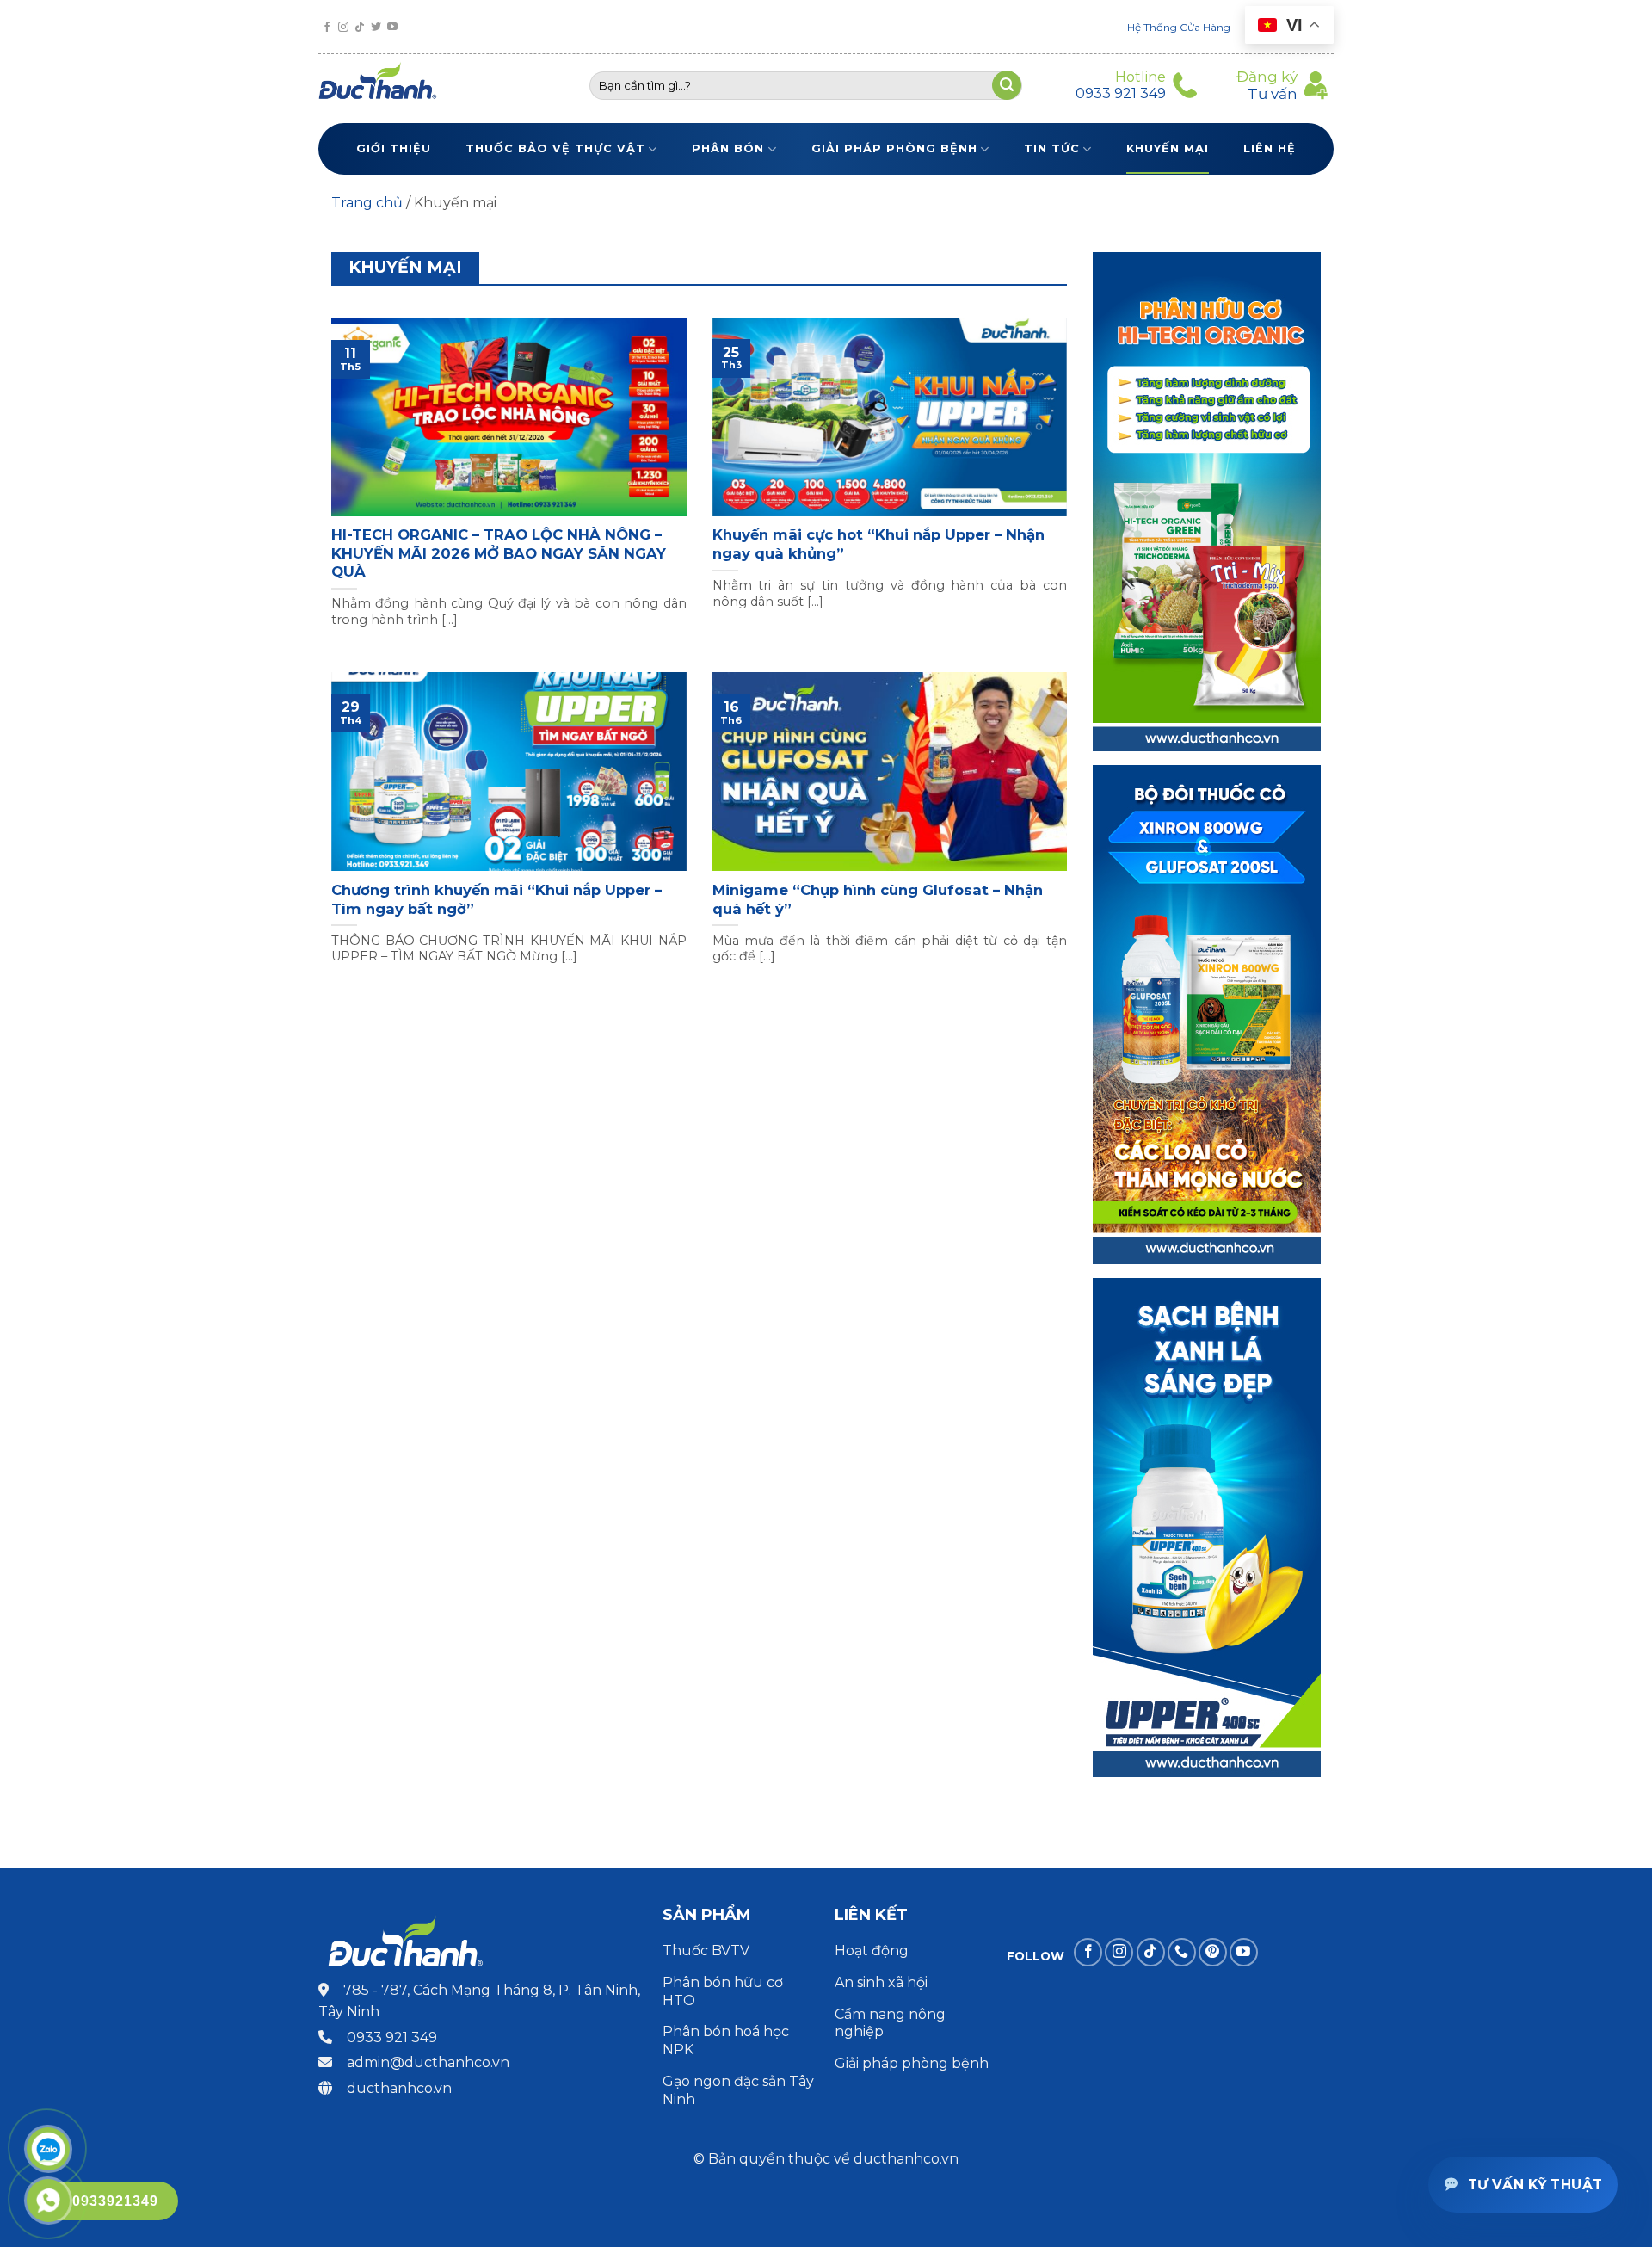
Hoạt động (873, 1951)
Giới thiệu (394, 148)
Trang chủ (367, 203)
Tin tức (1052, 148)
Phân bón (728, 148)
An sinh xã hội (881, 1982)
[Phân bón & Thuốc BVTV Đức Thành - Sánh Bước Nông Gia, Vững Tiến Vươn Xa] (385, 85)
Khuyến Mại (1168, 148)
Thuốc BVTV (706, 1951)
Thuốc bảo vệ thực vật (555, 148)
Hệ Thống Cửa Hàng (1179, 27)
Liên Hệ (1270, 148)
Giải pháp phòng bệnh (894, 148)
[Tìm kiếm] (1007, 85)
